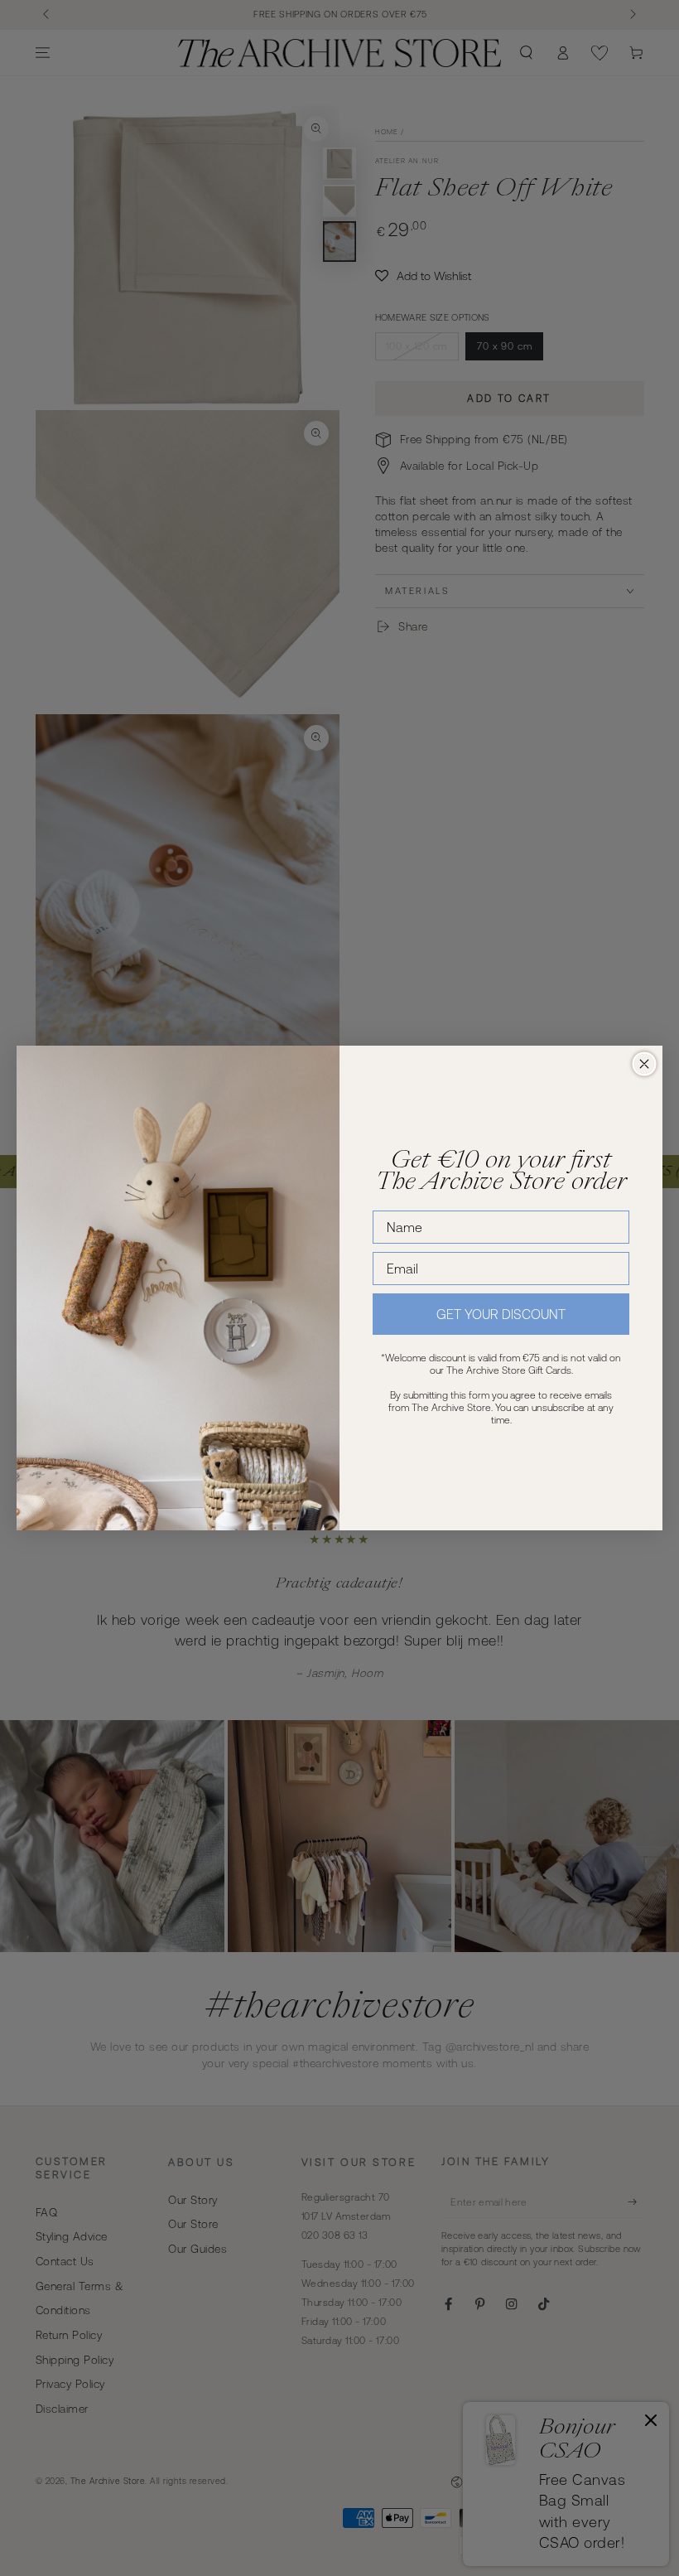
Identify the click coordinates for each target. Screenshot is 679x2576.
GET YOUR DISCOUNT (501, 1314)
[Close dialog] (644, 1064)
